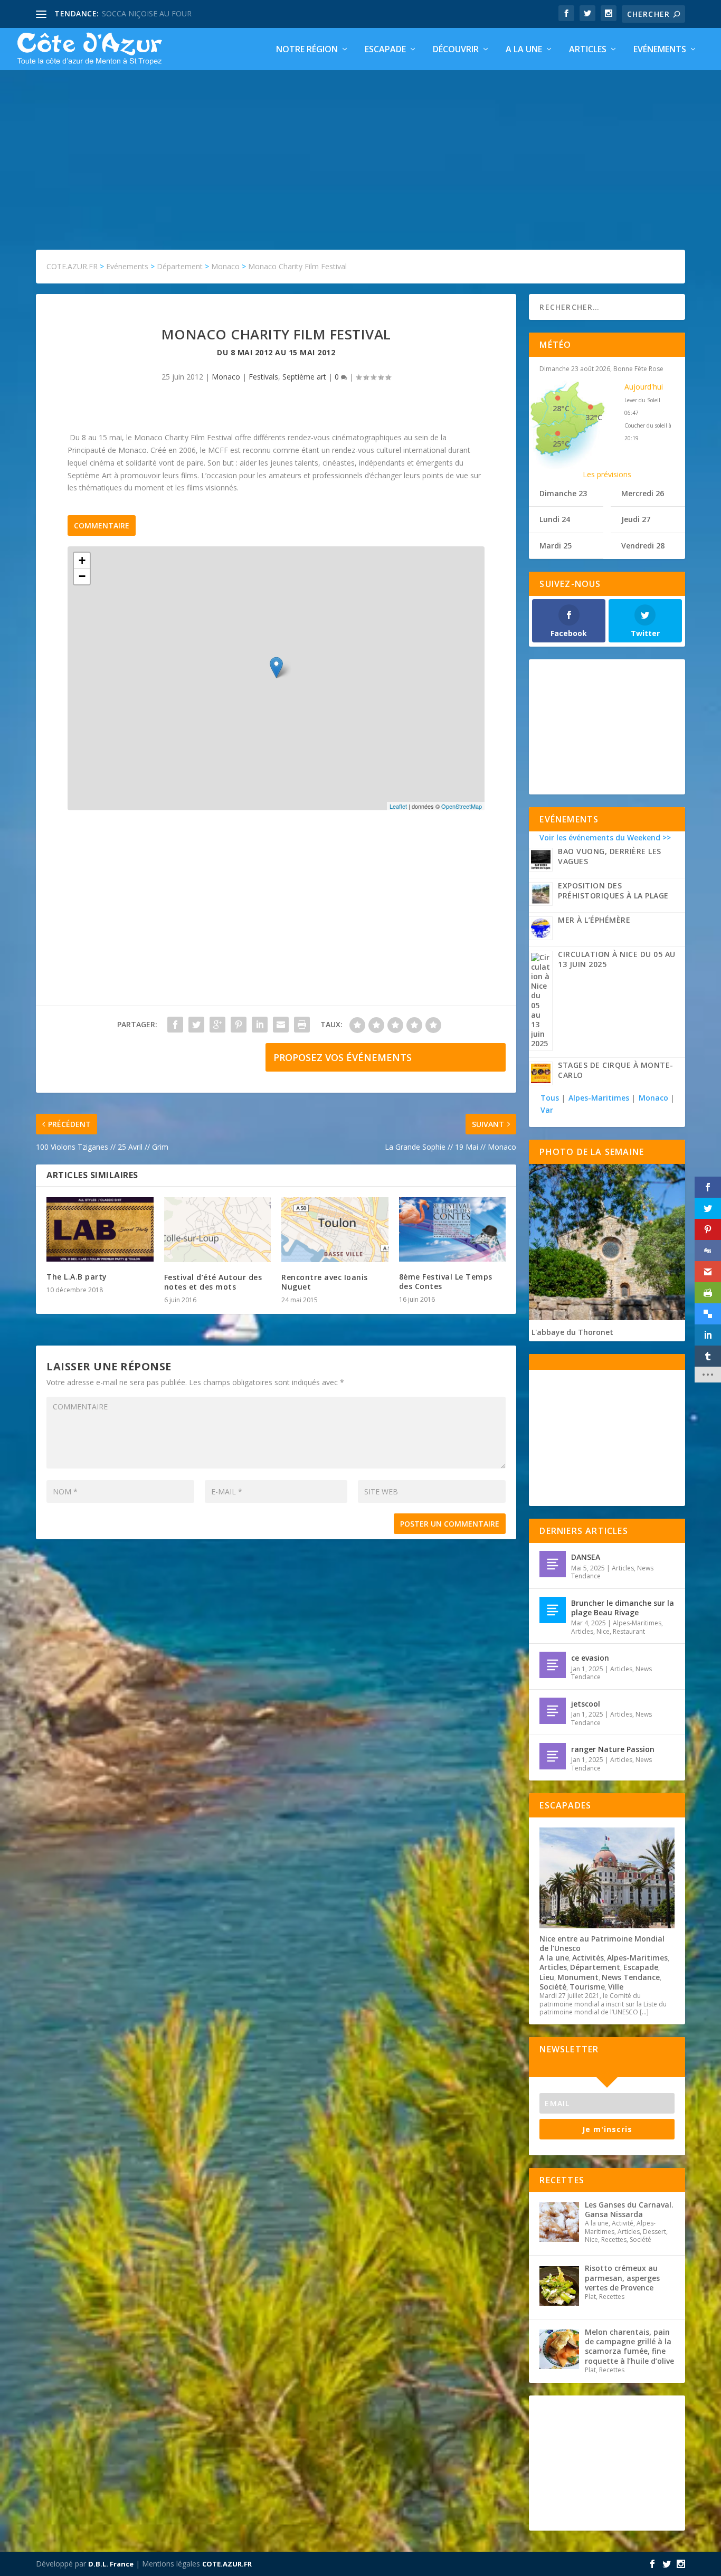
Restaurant (629, 1631)
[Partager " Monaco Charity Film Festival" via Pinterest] (239, 1025)
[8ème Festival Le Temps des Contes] (453, 1229)
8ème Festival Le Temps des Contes (446, 1281)
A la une (524, 50)
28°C (561, 408)
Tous (551, 1098)
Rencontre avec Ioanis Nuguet (325, 1282)
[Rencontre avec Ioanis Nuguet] (335, 1229)
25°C (561, 444)
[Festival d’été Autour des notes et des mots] (218, 1229)
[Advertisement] (360, 149)
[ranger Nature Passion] (553, 1756)
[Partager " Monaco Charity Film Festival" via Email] (281, 1025)
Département (595, 1967)
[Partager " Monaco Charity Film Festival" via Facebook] (175, 1025)
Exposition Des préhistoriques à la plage (613, 891)
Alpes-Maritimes (599, 1098)
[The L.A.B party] (100, 1229)
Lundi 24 (555, 519)
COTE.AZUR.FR (227, 2564)
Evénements (660, 50)
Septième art (304, 377)
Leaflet (398, 806)
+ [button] (82, 560)
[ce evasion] (553, 1665)
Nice (603, 1631)
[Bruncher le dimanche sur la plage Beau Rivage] (553, 1610)
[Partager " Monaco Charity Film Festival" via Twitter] (196, 1025)
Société (553, 1987)
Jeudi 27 (636, 519)
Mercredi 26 (643, 493)
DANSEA (586, 1557)
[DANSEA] (553, 1564)
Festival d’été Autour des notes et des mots (213, 1282)
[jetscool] (553, 1711)
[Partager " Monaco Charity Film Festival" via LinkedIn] (260, 1025)
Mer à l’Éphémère (594, 920)
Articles (588, 50)
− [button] (82, 576)
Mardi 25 (556, 546)
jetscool (586, 1704)
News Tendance (631, 1977)
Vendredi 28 (643, 546)
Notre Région (307, 50)
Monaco (226, 377)
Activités (588, 1958)
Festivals (263, 377)
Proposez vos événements (343, 1057)
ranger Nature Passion (613, 1749)
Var (547, 1110)
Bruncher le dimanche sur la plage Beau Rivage (623, 1608)
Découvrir (456, 50)
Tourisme (587, 1987)
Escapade (385, 50)
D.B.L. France (111, 2564)
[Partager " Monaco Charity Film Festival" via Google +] (217, 1025)
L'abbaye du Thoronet (572, 1332)
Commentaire (102, 525)
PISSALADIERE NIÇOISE (143, 13)
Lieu (547, 1977)
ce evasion (590, 1658)
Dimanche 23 (563, 493)
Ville (616, 1987)
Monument (578, 1977)
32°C (594, 417)
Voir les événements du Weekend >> (605, 837)
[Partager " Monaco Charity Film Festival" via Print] (302, 1025)
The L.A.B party (77, 1277)
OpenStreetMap (462, 806)
